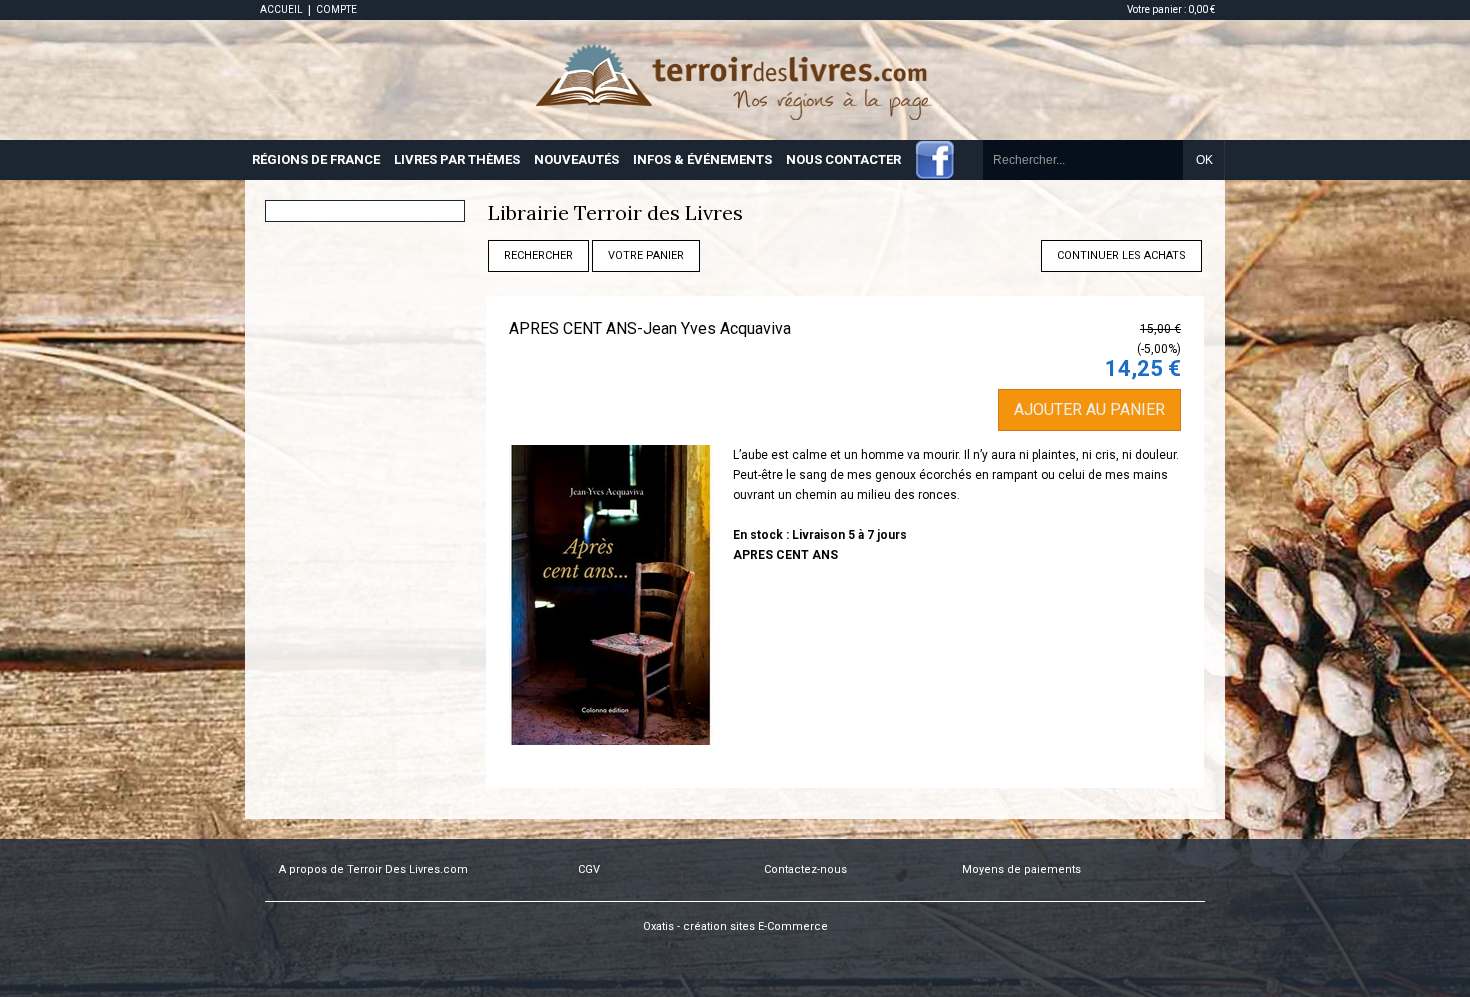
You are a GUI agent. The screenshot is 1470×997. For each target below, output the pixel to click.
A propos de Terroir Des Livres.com (373, 869)
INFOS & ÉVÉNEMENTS (702, 159)
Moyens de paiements (1021, 869)
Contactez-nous (805, 869)
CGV (589, 869)
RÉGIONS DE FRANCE (316, 159)
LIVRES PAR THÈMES (457, 159)
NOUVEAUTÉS (576, 159)
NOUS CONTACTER (843, 159)
